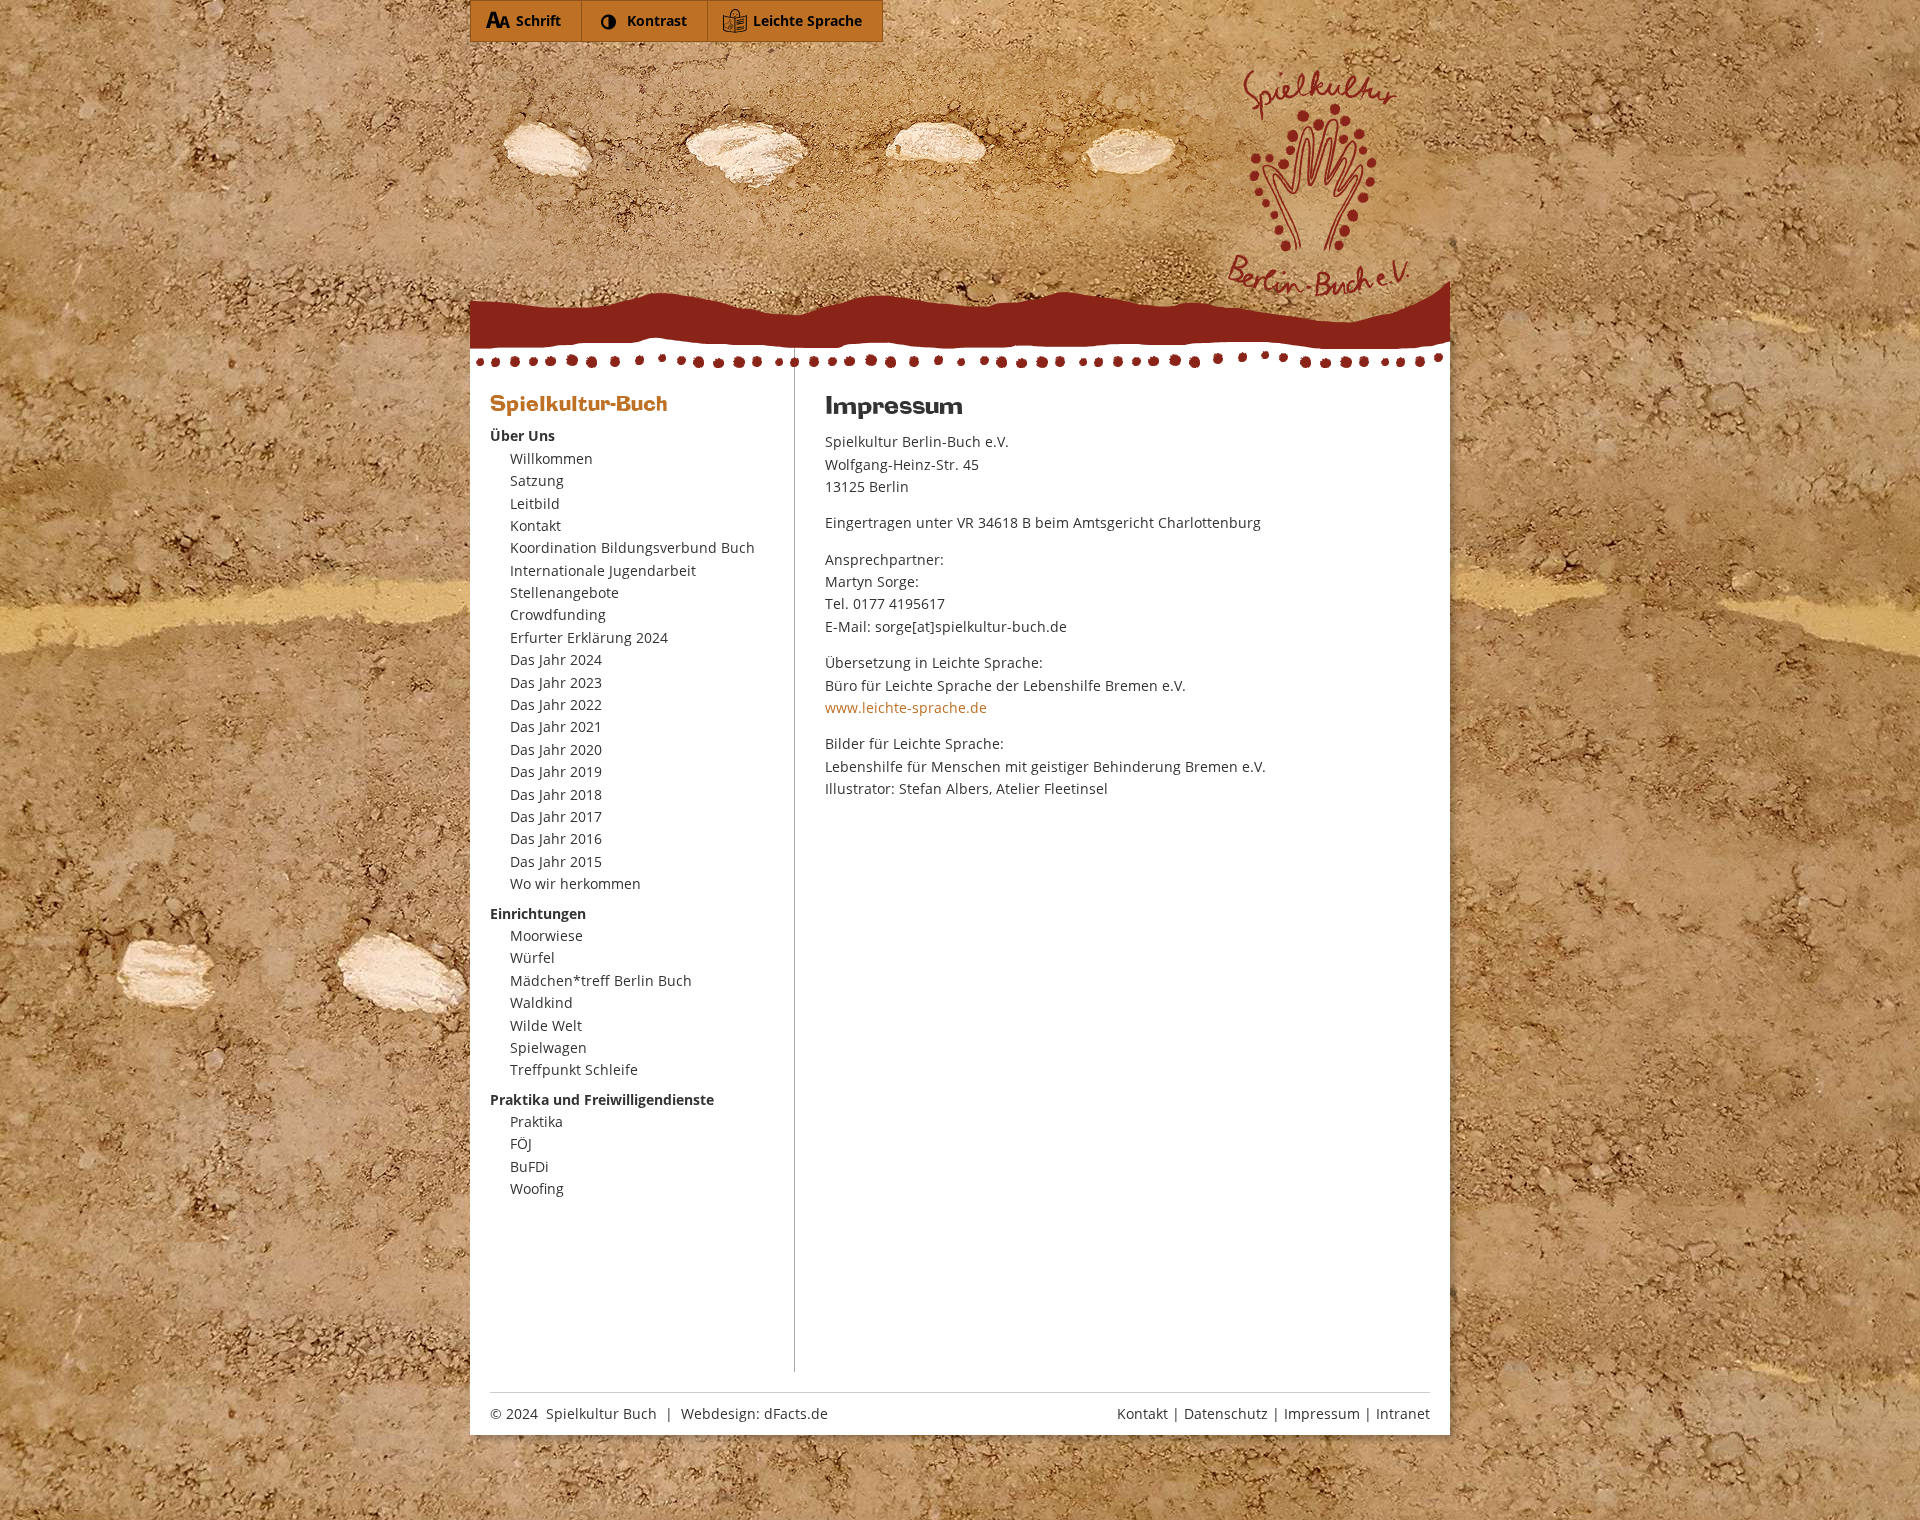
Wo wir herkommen (575, 883)
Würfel (532, 957)
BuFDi (529, 1166)
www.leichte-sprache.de (906, 707)
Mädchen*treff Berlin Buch (601, 980)
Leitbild (535, 503)
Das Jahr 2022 (556, 704)
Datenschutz (1226, 1413)
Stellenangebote (564, 592)
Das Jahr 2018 (556, 794)
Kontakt (535, 525)
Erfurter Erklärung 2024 (589, 637)
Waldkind (541, 1002)
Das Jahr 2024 (556, 659)
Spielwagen (548, 1047)
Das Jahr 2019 (556, 771)
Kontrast (657, 20)
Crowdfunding (558, 614)
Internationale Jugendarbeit (603, 570)
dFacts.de (796, 1413)
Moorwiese (546, 935)
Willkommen (551, 458)
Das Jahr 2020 (556, 749)
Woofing (537, 1188)
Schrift (538, 20)
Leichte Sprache (807, 20)
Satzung (537, 480)
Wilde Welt (546, 1025)
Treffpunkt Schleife (574, 1069)
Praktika (536, 1121)
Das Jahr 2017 (556, 816)
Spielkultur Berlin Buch (960, 208)
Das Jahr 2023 (556, 682)
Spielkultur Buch (601, 1413)
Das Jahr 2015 (556, 861)
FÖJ (521, 1143)
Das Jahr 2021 (556, 726)
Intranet (1403, 1413)
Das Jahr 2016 (556, 838)
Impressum (1322, 1413)
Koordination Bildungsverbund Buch (632, 547)
